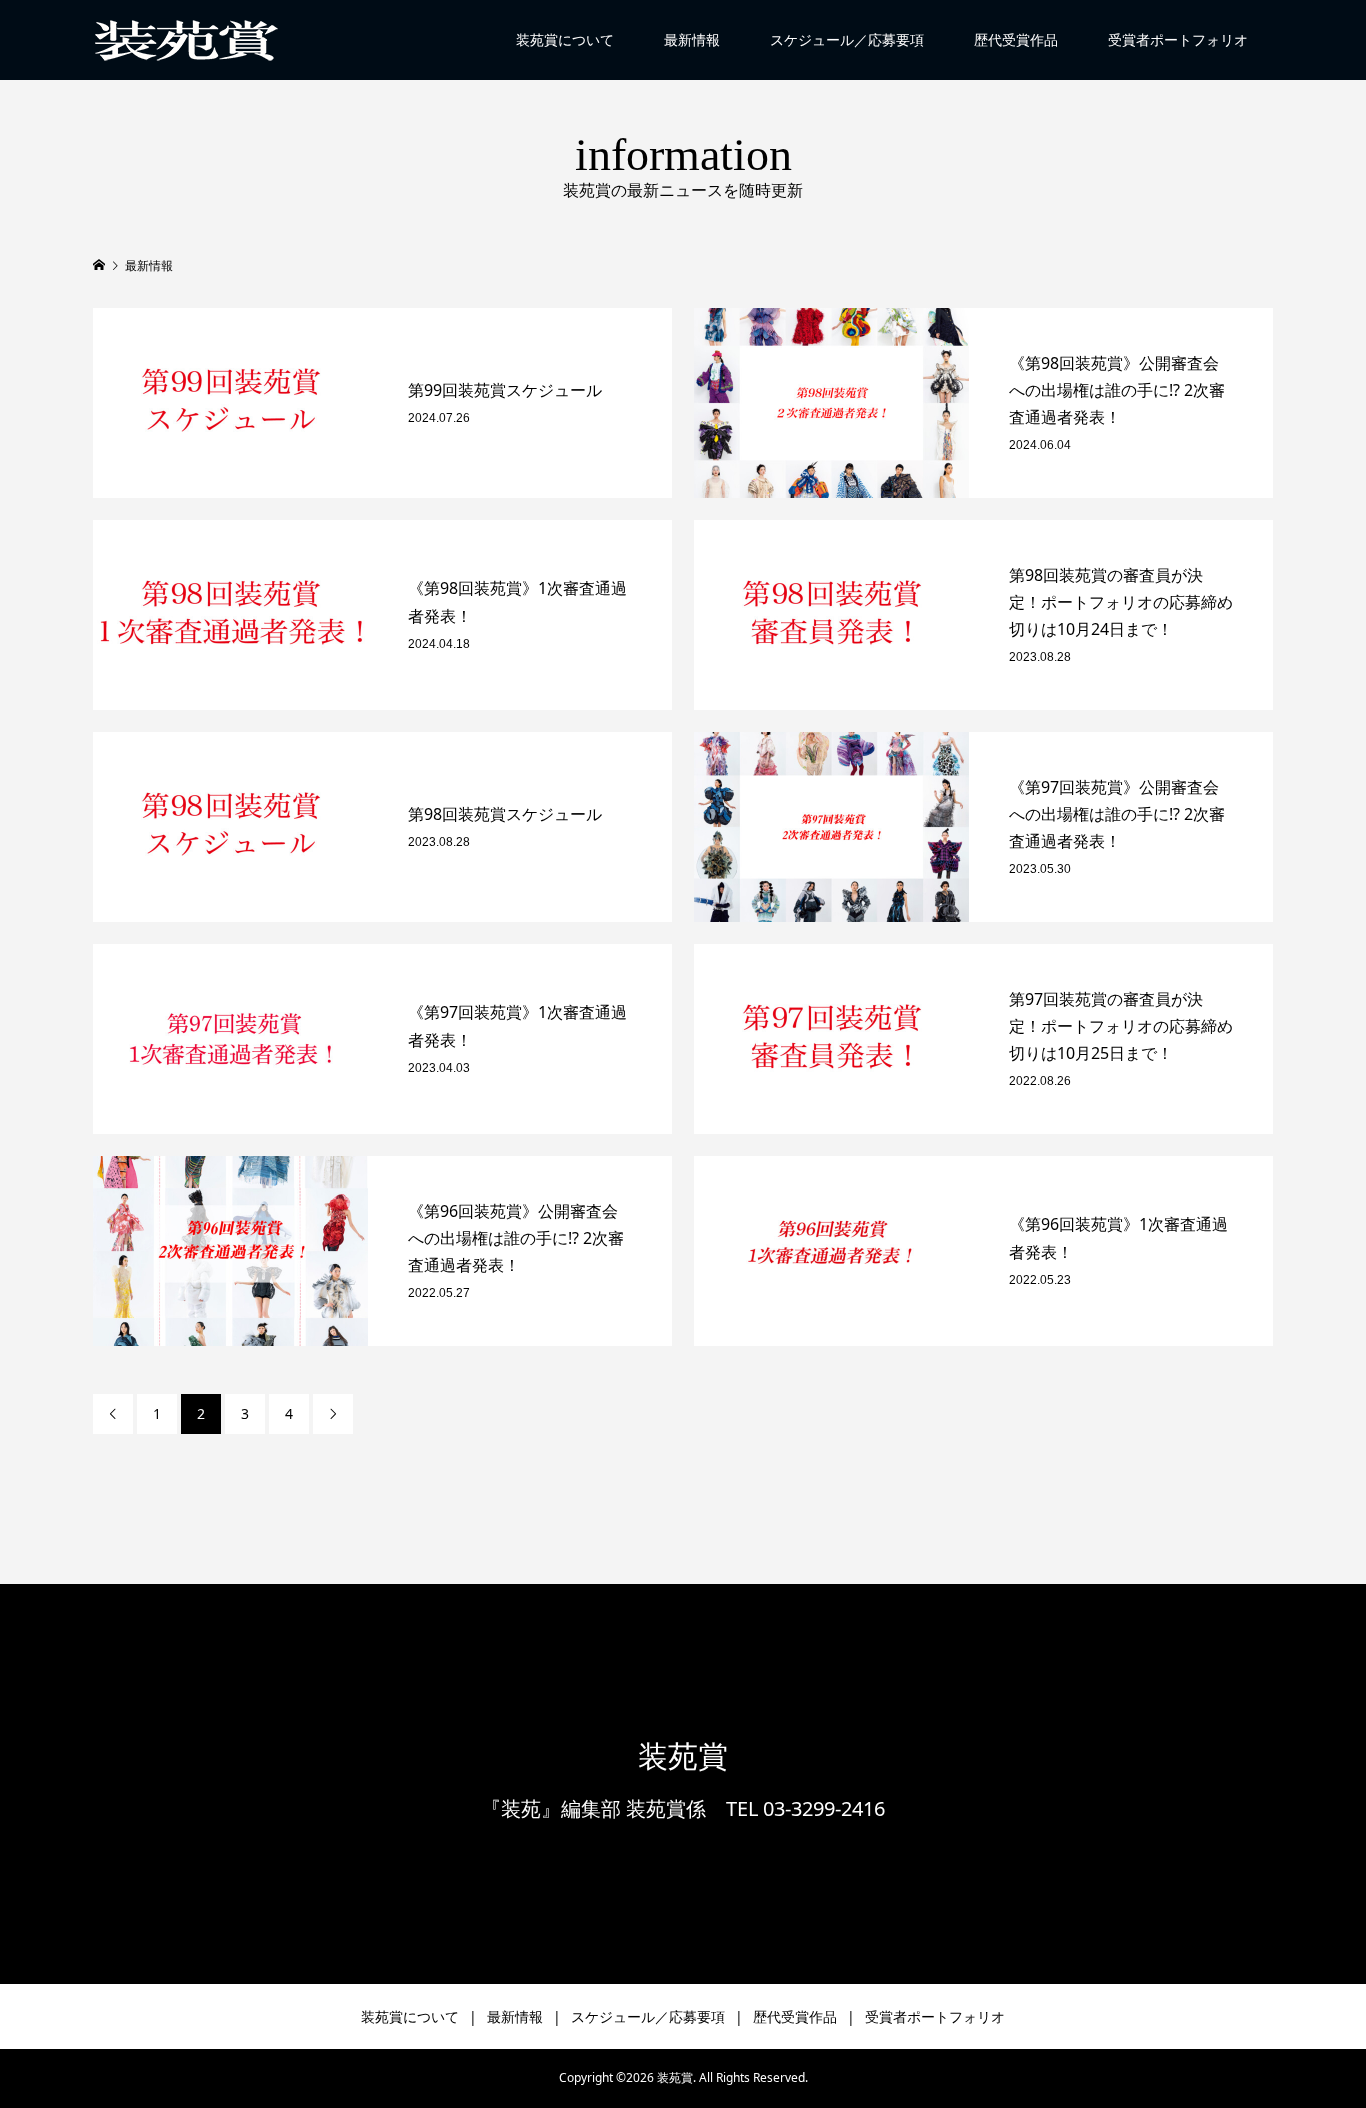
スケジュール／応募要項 (847, 39)
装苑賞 (683, 1756)
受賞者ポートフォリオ (1178, 39)
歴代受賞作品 (1016, 39)
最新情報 (692, 39)
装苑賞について (565, 39)
